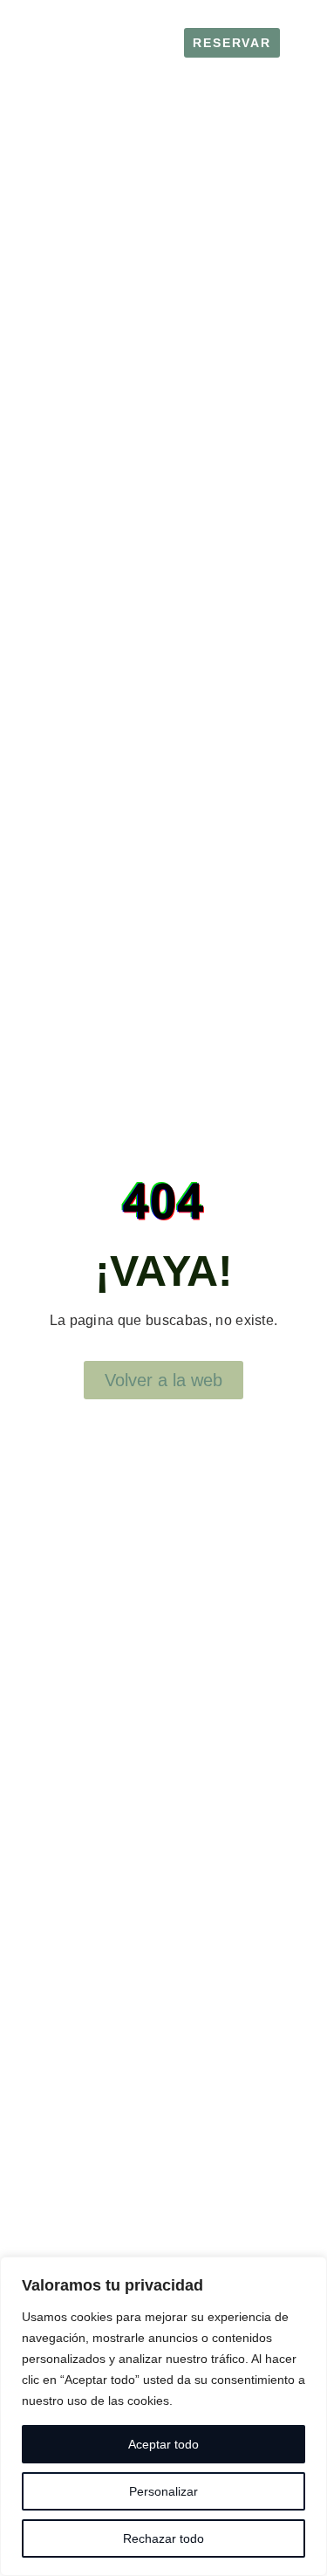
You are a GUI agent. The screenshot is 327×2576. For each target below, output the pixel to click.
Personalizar (163, 2491)
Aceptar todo (163, 2444)
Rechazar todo (163, 2538)
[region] (163, 2416)
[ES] (297, 36)
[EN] (297, 50)
